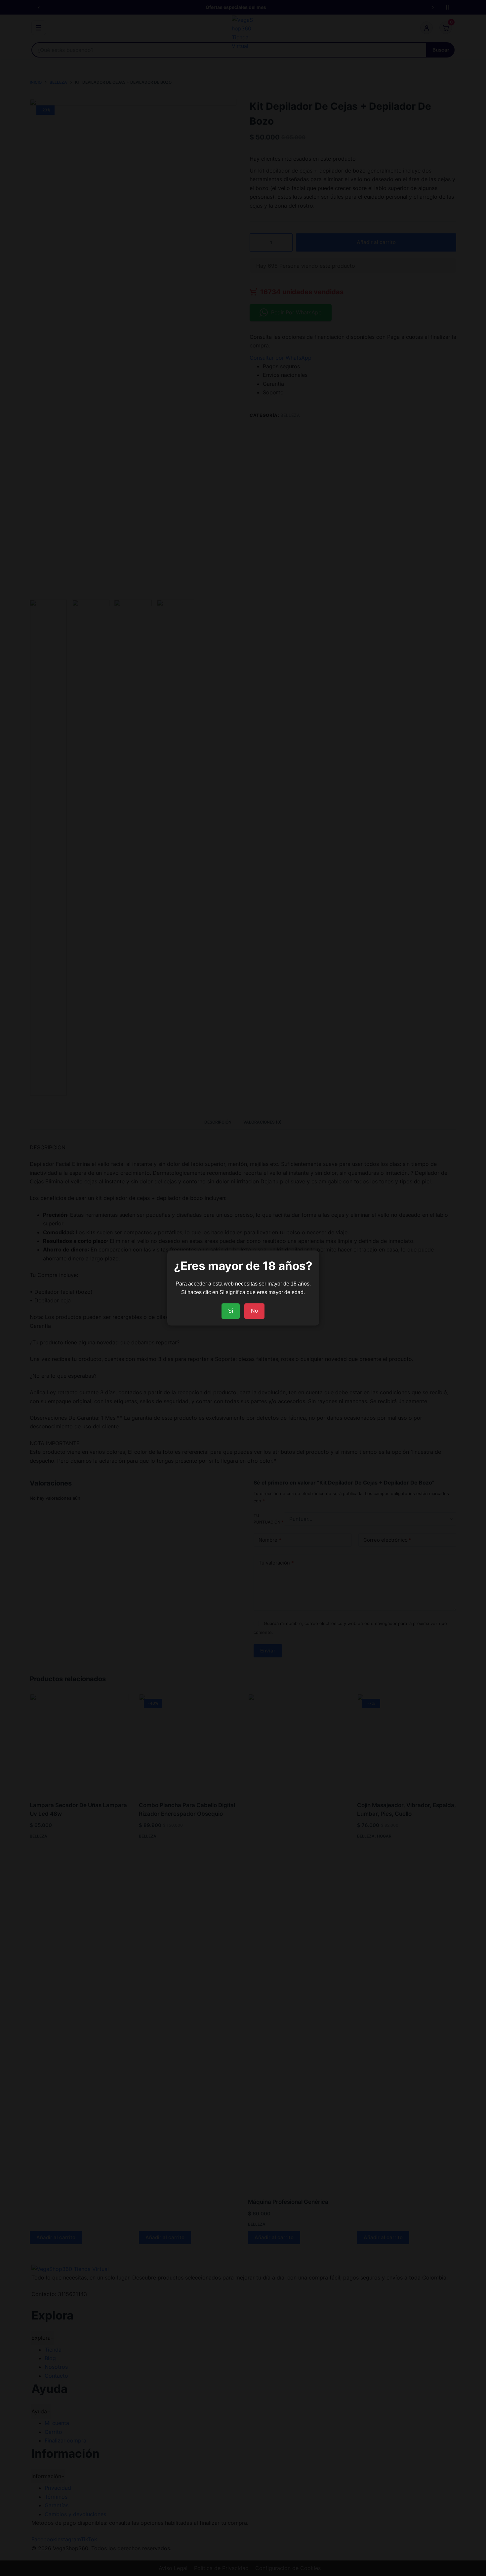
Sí (231, 1311)
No (254, 1311)
